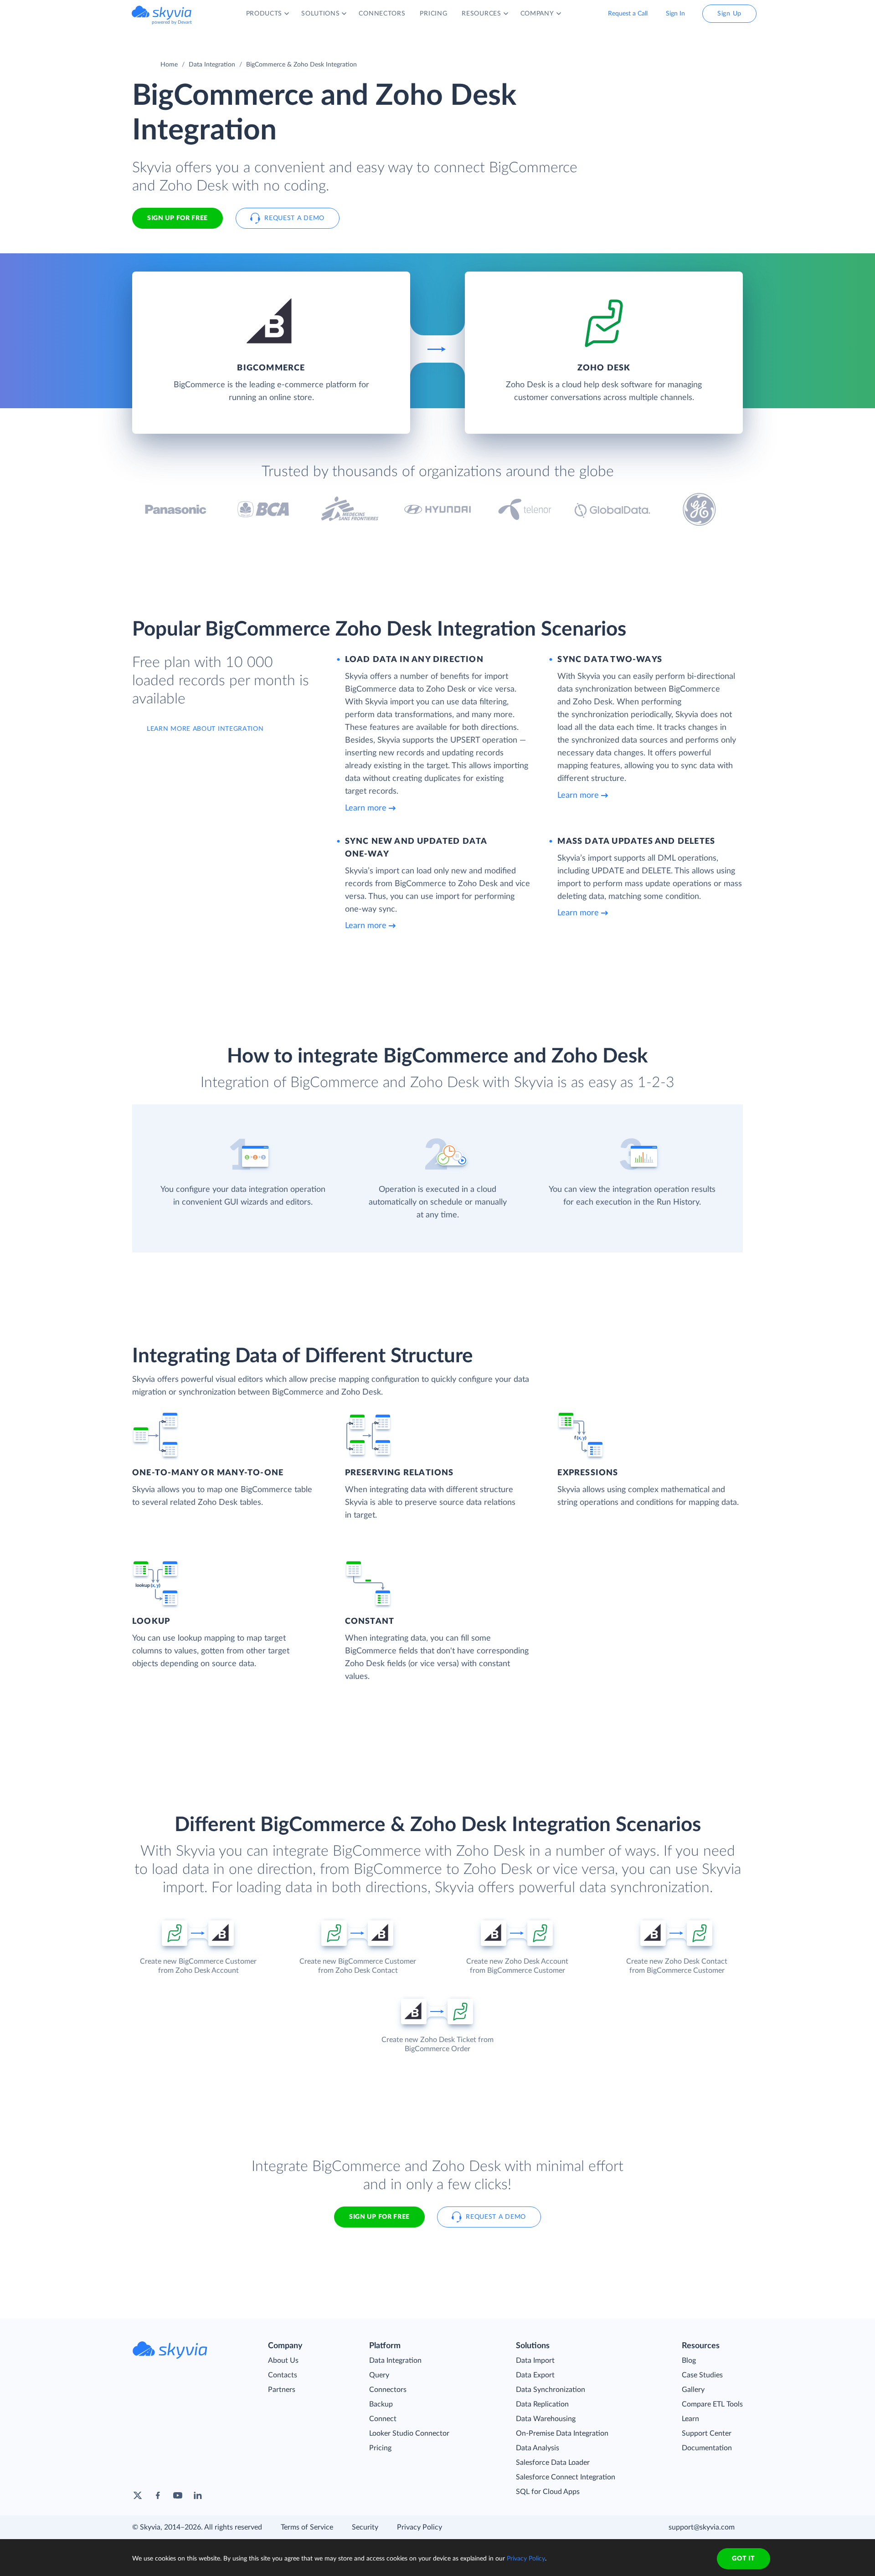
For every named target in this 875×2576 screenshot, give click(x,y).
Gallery (693, 2390)
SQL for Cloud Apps (548, 2492)
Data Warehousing (546, 2419)
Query (379, 2375)
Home (169, 65)
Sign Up (729, 14)
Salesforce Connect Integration (566, 2477)
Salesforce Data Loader (553, 2463)
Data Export (535, 2375)
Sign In (675, 14)
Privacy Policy (419, 2527)
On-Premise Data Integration (562, 2433)
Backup (381, 2404)
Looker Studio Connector (409, 2433)
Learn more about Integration (205, 729)
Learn (690, 2419)
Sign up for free (379, 2217)
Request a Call (628, 14)
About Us (283, 2360)
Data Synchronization (551, 2390)
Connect (383, 2419)
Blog (689, 2360)
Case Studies (702, 2375)
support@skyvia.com (702, 2527)
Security (365, 2527)
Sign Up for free (178, 218)
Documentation (707, 2448)
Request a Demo (294, 218)
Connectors (388, 2390)
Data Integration (212, 65)
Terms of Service (307, 2527)
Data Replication (542, 2404)
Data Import (535, 2360)
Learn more (366, 808)
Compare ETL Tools (712, 2404)
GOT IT (743, 2559)
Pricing (380, 2448)
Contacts (283, 2375)
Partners (282, 2390)
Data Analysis (538, 2448)
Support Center (707, 2433)
